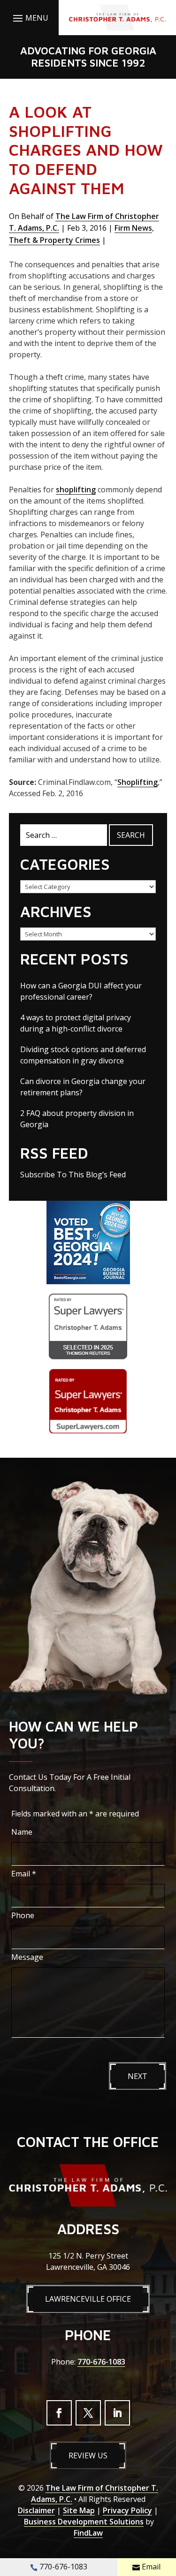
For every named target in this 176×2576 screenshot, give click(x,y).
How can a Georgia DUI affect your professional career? (81, 991)
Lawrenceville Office (88, 2299)
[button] (29, 18)
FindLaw (88, 2533)
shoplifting (76, 490)
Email (24, 1874)
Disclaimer (36, 2510)
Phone (23, 1915)
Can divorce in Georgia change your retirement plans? (83, 1087)
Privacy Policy (127, 2510)
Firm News (133, 228)
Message (27, 1957)
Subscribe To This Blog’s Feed (73, 1175)
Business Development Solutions (84, 2522)
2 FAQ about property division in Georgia (77, 1119)
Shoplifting (138, 782)
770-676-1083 (101, 2362)
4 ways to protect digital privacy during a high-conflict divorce (76, 1023)
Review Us (88, 2455)
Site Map (79, 2510)
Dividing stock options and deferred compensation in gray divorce (83, 1055)
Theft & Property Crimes (54, 240)
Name (22, 1832)
